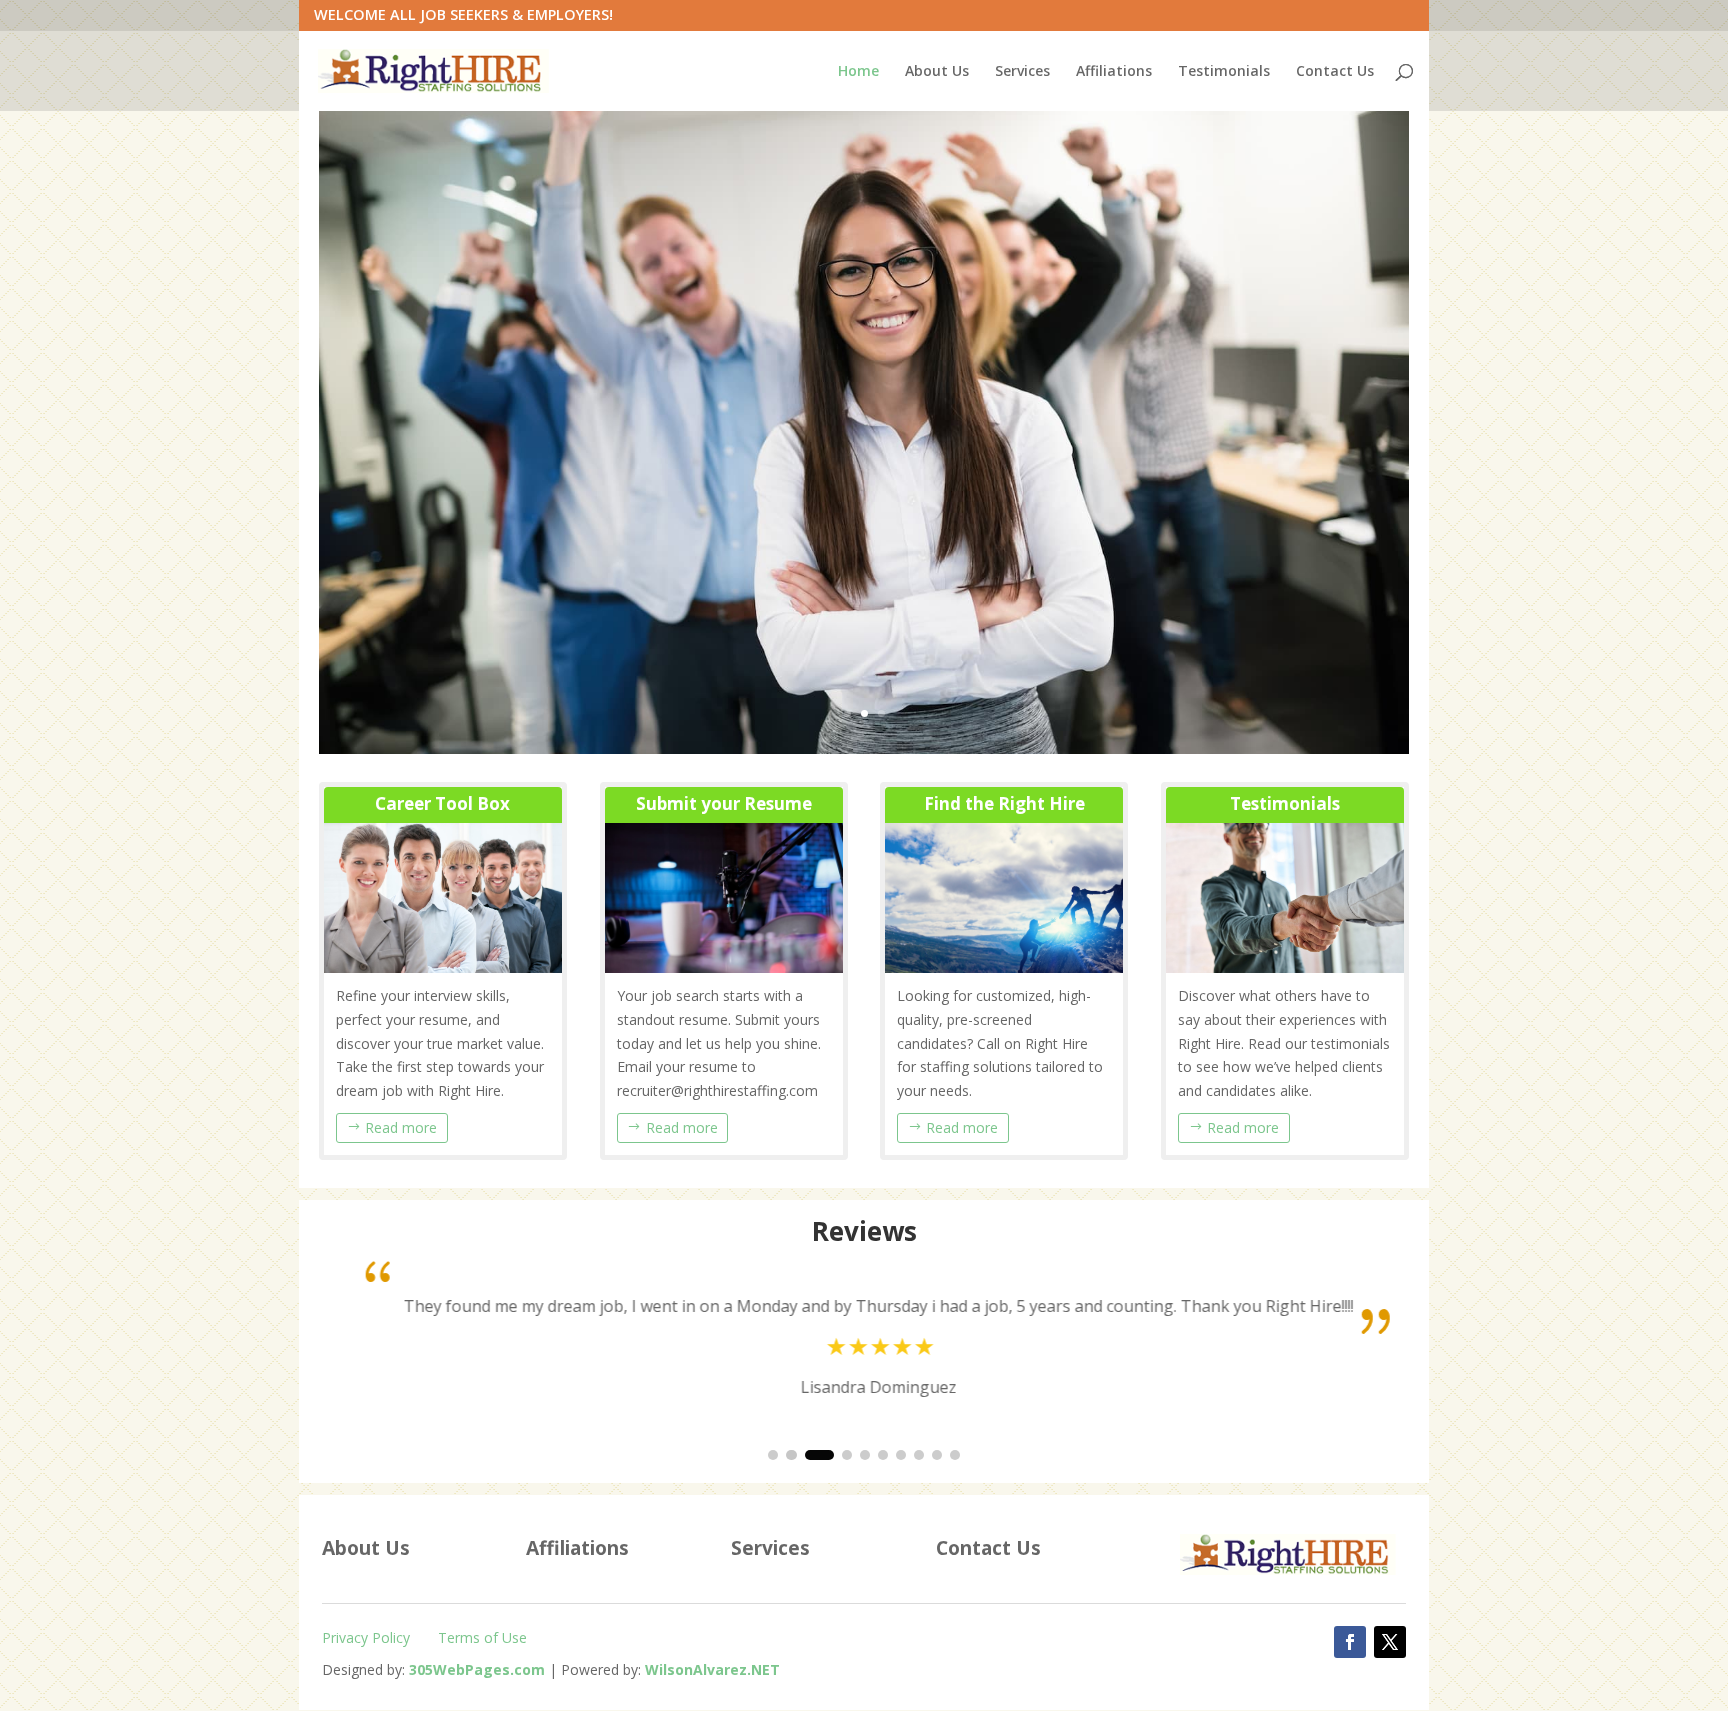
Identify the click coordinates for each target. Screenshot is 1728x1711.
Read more (401, 1127)
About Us (937, 72)
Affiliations (1114, 72)
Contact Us (1335, 72)
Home (858, 72)
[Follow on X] (1390, 1642)
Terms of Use (482, 1637)
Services (1022, 72)
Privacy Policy (366, 1637)
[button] (773, 1455)
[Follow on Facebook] (1350, 1642)
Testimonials (1224, 72)
